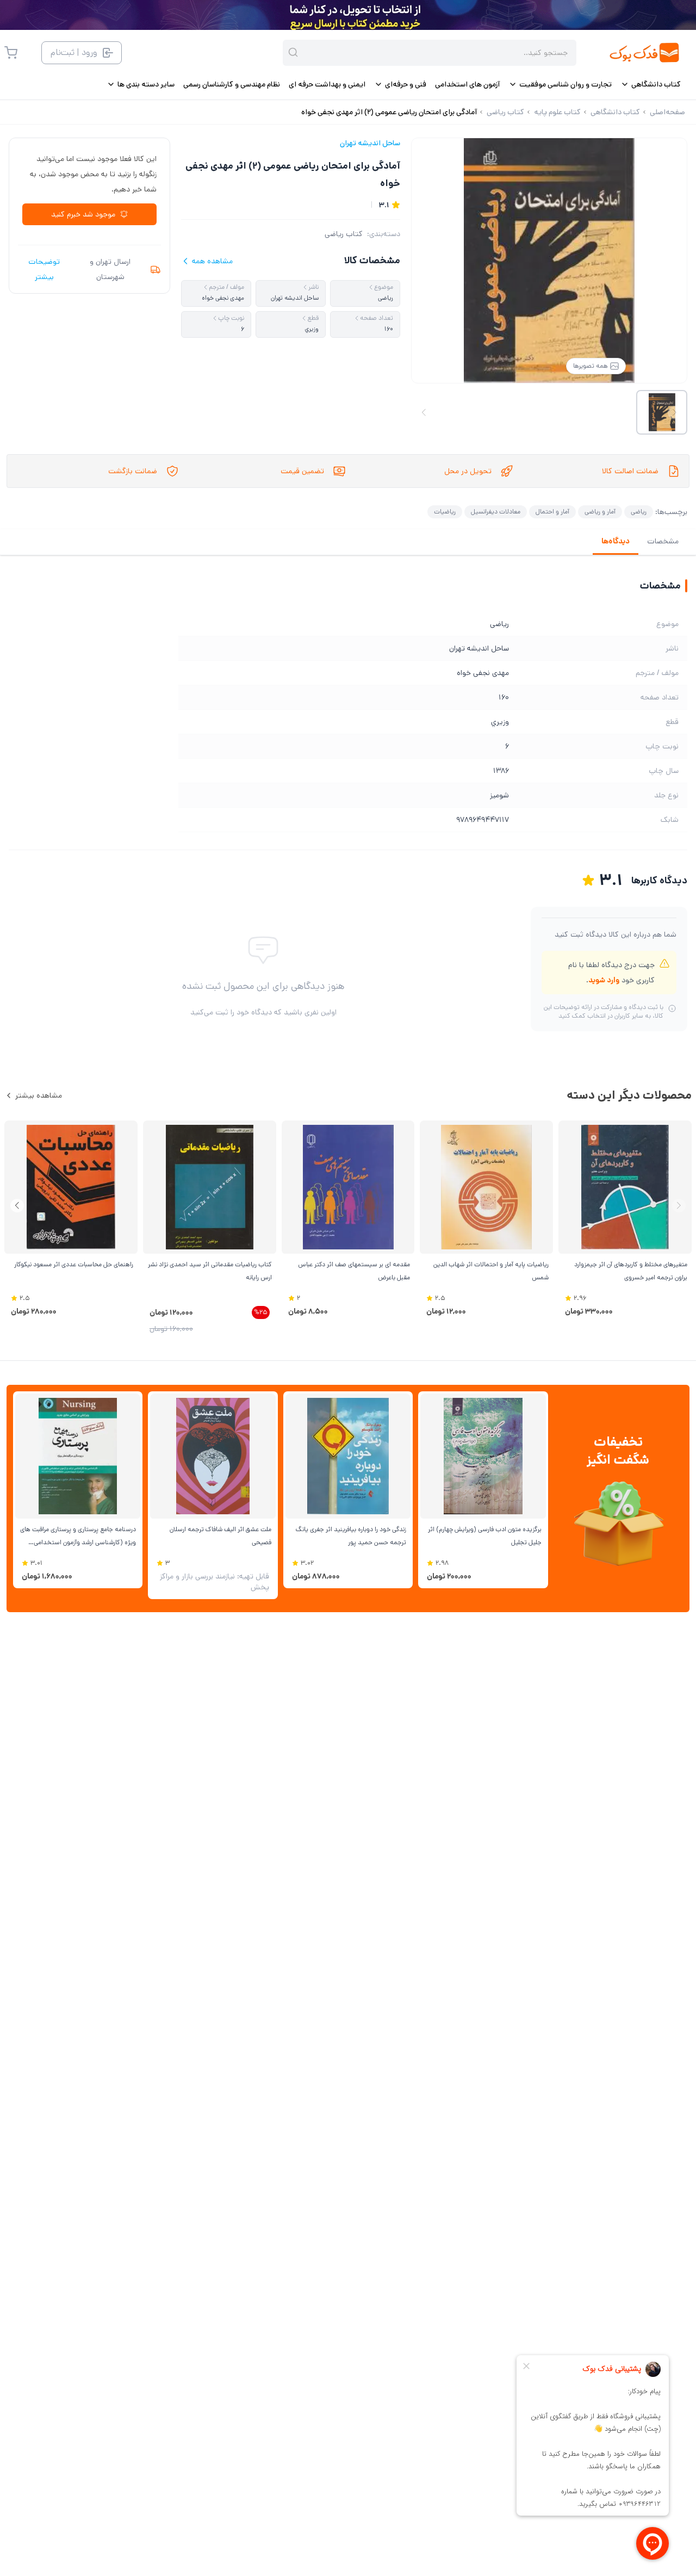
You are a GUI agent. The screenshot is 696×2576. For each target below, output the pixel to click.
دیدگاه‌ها (616, 541)
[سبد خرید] (11, 53)
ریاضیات (445, 512)
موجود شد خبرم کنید (83, 214)
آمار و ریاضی (600, 512)
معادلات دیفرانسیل (496, 512)
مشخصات (663, 541)
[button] (17, 1206)
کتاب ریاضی (344, 234)
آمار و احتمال (552, 512)
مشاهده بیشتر (39, 1095)
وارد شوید (604, 980)
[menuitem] (651, 84)
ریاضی (639, 512)
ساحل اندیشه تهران (370, 143)
